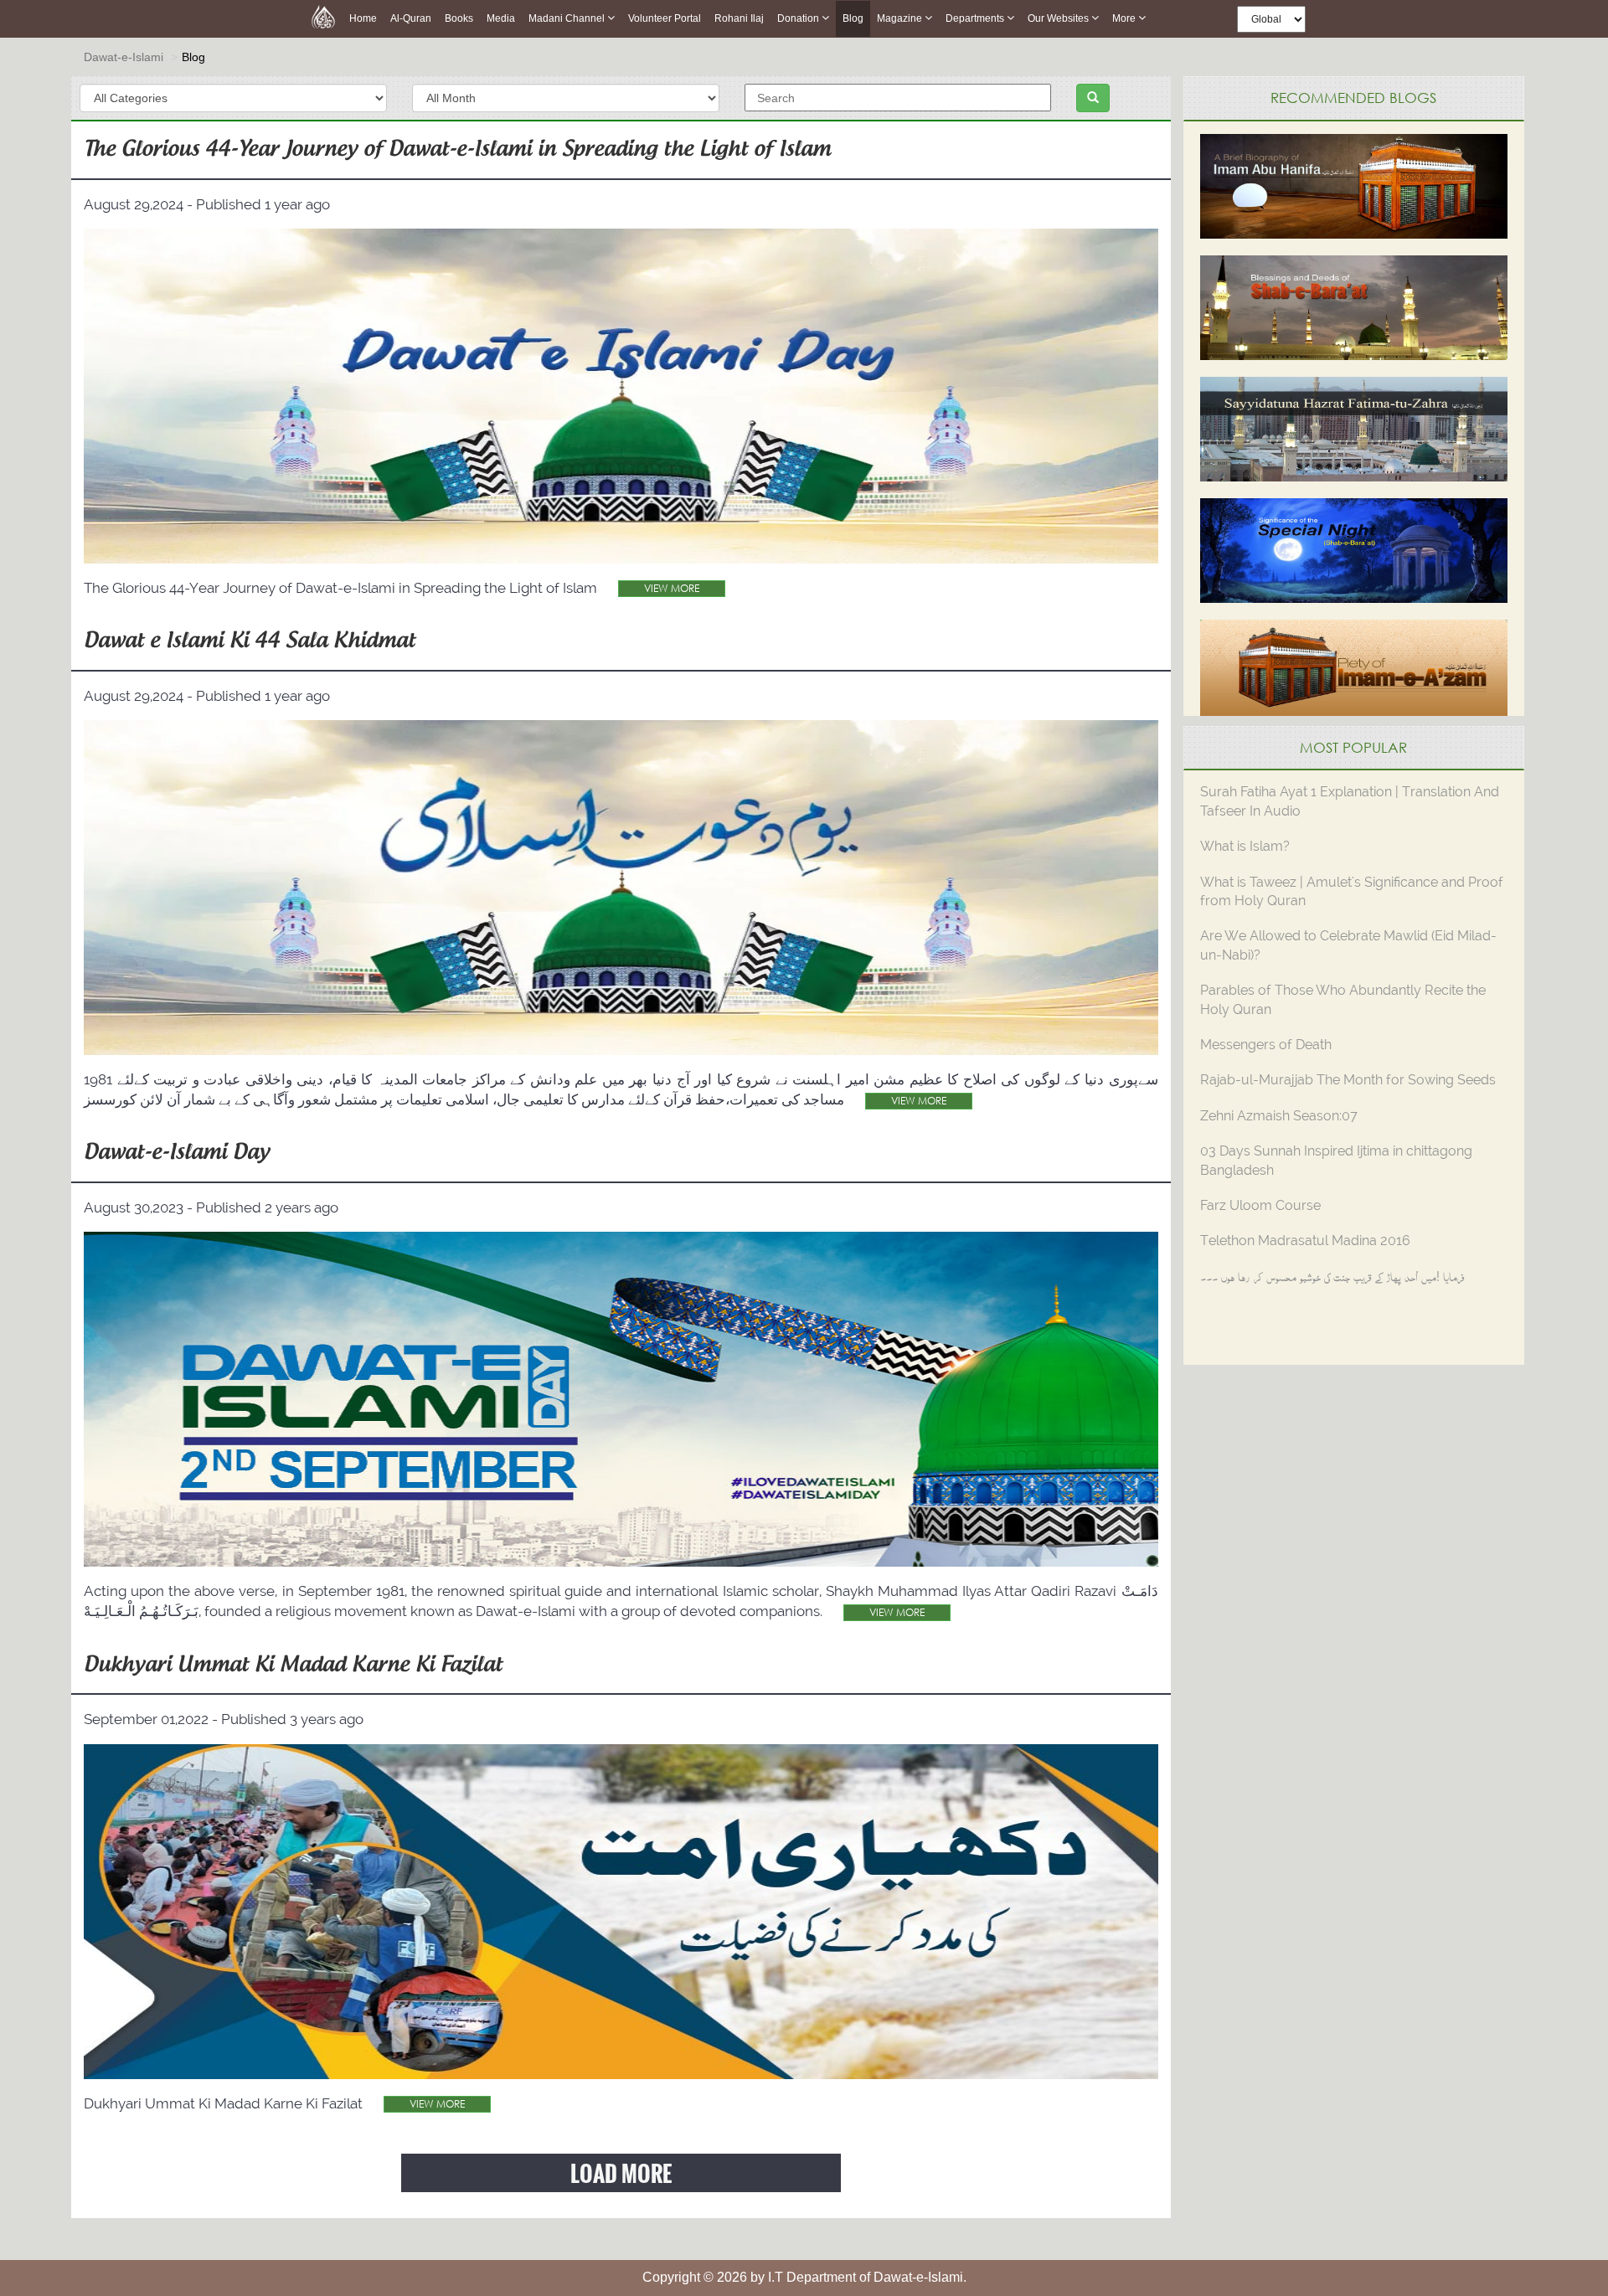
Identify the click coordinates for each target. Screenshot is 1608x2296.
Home (363, 18)
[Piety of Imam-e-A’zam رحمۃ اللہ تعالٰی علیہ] (1354, 670)
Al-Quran (411, 18)
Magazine (901, 18)
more (1125, 18)
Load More (621, 2173)
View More (672, 588)
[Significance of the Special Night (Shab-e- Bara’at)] (1354, 549)
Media (501, 18)
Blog (853, 18)
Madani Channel (568, 18)
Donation (799, 18)
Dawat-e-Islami (124, 57)
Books (459, 18)
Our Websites (1059, 18)
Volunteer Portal (665, 18)
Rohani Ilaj (739, 18)
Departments (976, 18)
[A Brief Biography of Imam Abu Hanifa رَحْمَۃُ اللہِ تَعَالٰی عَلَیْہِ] (1354, 185)
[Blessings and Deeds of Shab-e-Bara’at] (1354, 306)
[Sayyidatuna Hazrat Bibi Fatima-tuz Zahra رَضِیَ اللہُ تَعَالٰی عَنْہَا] (1354, 427)
